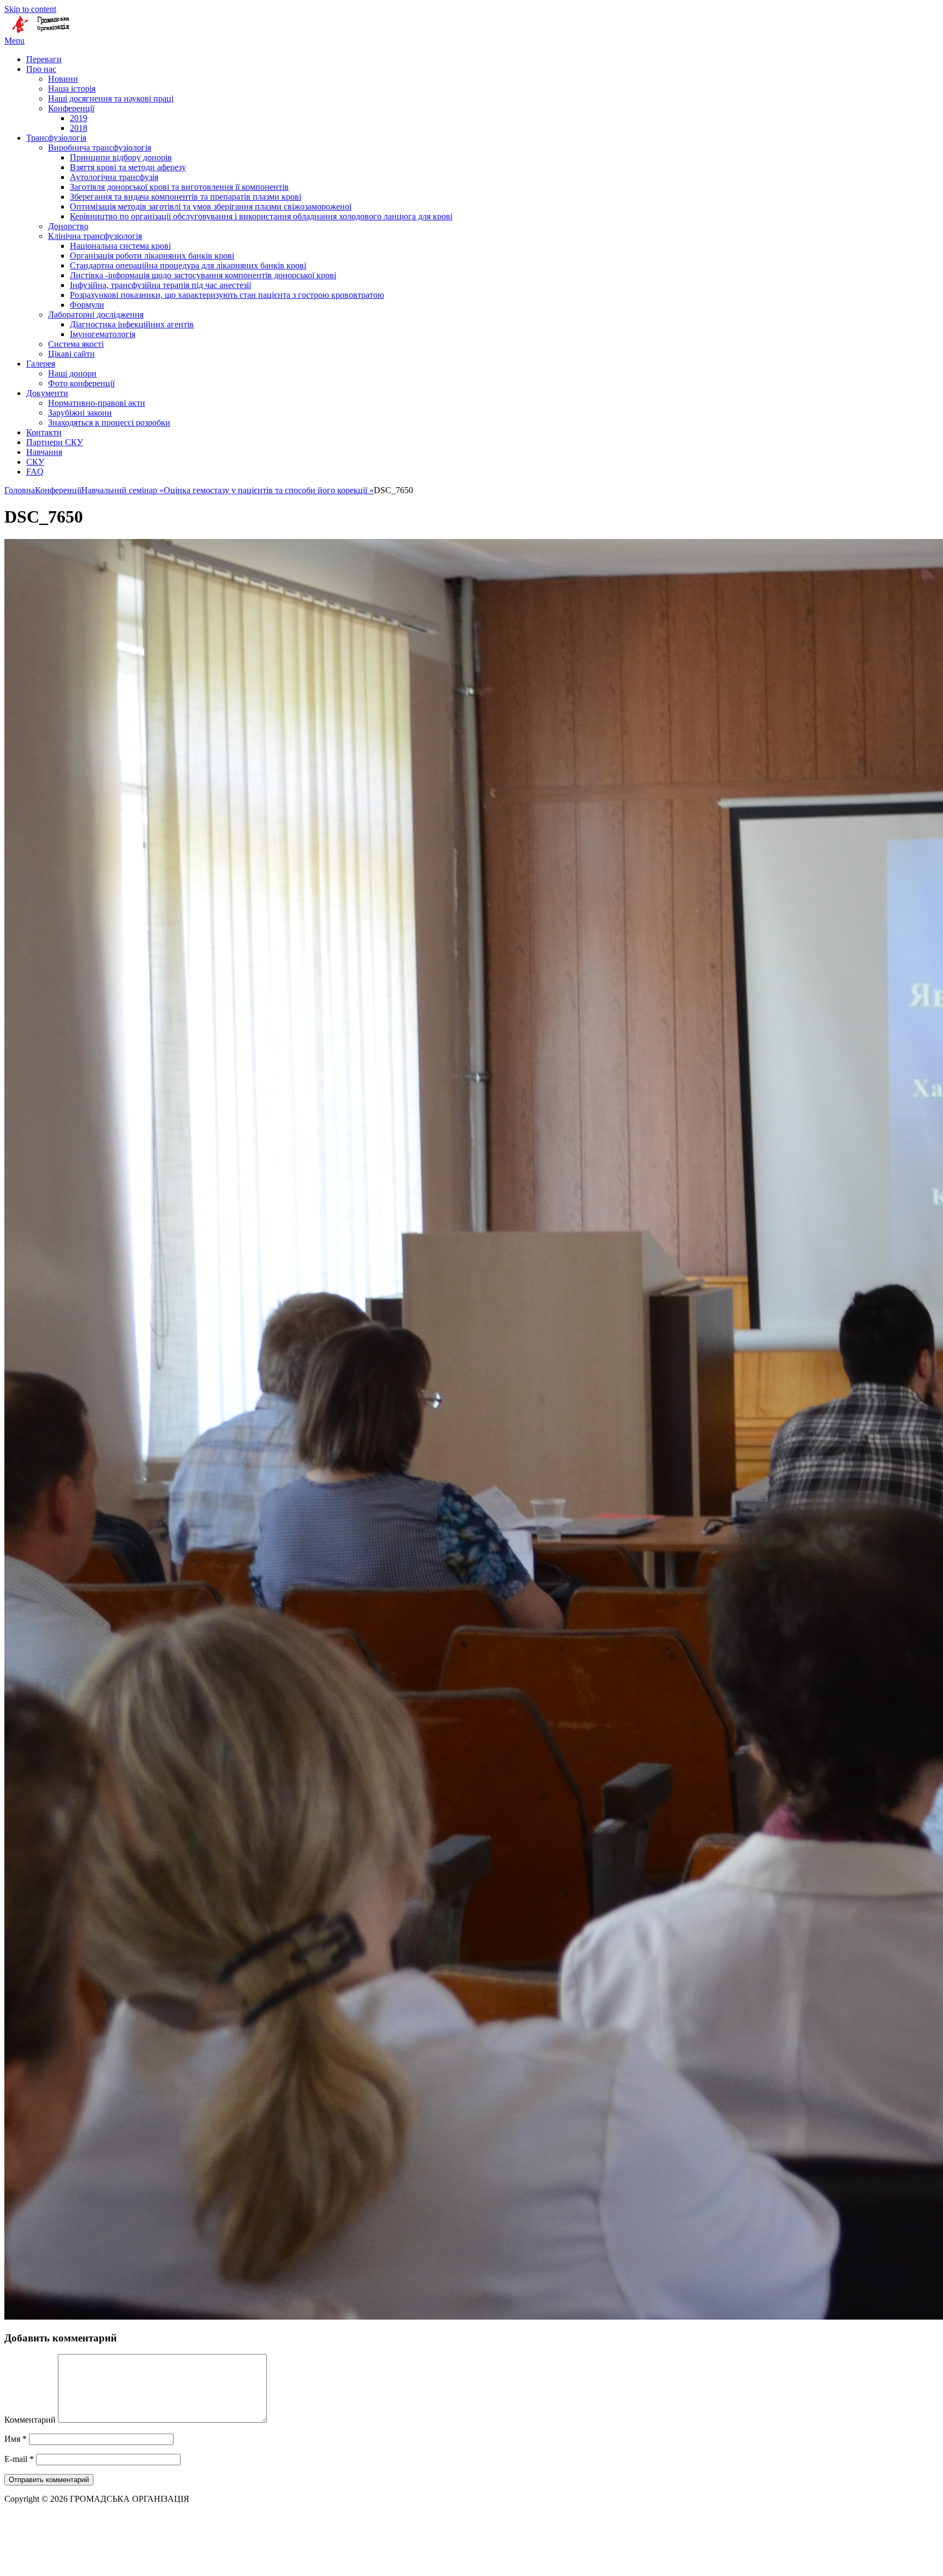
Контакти (44, 432)
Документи (47, 393)
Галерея (41, 364)
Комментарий (30, 2420)
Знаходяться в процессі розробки (109, 423)
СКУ (35, 462)
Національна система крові (120, 246)
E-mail (19, 2459)
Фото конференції (81, 383)
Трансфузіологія (56, 138)
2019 (79, 118)
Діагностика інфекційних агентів (132, 324)
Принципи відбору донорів (121, 157)
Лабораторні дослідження (96, 314)
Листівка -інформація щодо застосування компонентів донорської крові (203, 275)
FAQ (35, 472)
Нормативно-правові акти (97, 403)
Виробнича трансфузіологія (100, 148)
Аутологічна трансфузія (114, 177)
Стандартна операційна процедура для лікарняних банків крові (188, 265)
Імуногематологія (103, 334)
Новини (63, 79)
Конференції (71, 108)
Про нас (41, 69)
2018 (79, 128)
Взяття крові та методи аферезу (128, 167)
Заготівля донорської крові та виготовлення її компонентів (179, 187)
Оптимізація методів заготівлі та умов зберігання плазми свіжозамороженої (211, 206)
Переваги (44, 59)
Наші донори (72, 373)
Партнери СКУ (55, 442)
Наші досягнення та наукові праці (111, 98)
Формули (87, 305)
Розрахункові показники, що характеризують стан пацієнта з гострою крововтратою (227, 295)
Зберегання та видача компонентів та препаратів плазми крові (186, 197)
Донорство (68, 226)
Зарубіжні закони (80, 413)
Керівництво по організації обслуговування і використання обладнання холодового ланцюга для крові (261, 216)
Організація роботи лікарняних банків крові (152, 256)
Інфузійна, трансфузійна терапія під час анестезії (160, 285)
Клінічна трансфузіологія (95, 236)
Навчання (44, 452)
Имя (16, 2439)
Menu (14, 41)
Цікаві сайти (71, 354)
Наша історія (72, 89)
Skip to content (30, 9)
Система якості (76, 344)
